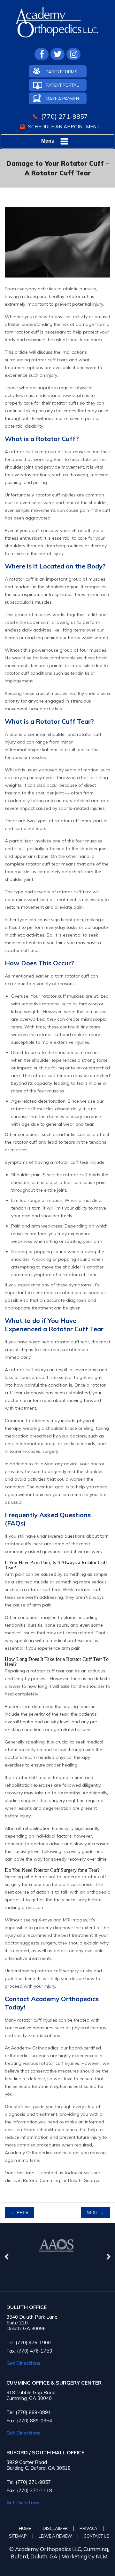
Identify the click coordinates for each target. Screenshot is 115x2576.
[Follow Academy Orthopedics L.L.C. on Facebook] (42, 54)
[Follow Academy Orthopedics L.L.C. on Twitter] (57, 54)
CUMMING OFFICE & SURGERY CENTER (54, 2383)
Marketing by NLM (84, 2556)
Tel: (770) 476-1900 (29, 2343)
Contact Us (97, 2536)
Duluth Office (27, 2307)
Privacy (88, 2528)
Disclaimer (55, 2528)
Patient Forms (61, 72)
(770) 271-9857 (65, 116)
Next (95, 2213)
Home (25, 2528)
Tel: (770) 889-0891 (29, 2412)
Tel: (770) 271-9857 (29, 2482)
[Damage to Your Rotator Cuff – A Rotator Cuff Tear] (57, 282)
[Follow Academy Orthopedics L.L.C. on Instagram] (73, 54)
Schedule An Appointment (64, 127)
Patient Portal (62, 85)
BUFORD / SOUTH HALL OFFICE (45, 2453)
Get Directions (23, 2363)
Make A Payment (63, 99)
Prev (20, 2213)
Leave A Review (55, 2536)
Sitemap (18, 2536)
